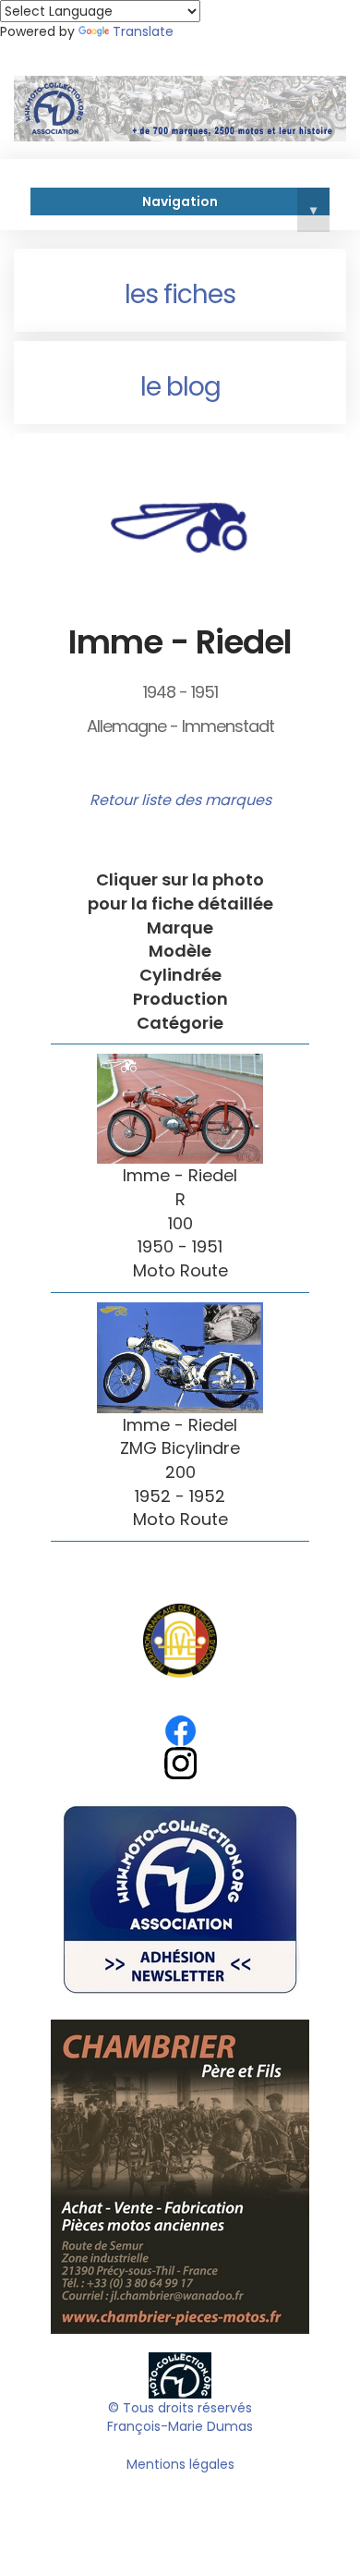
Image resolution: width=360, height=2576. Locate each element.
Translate (143, 31)
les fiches (180, 294)
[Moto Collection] (180, 2374)
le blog (180, 387)
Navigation (229, 204)
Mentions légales (180, 2464)
